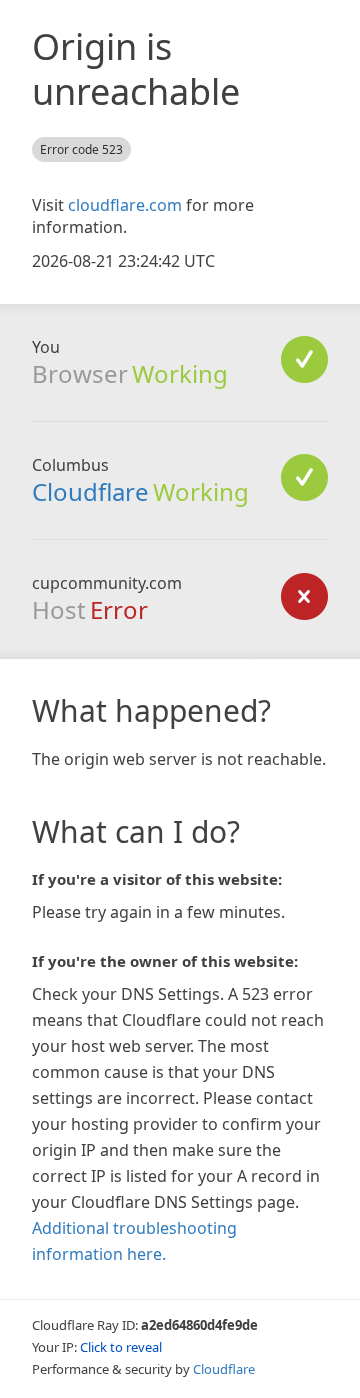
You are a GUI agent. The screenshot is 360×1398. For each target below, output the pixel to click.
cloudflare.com (125, 205)
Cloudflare (90, 491)
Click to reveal (121, 1347)
